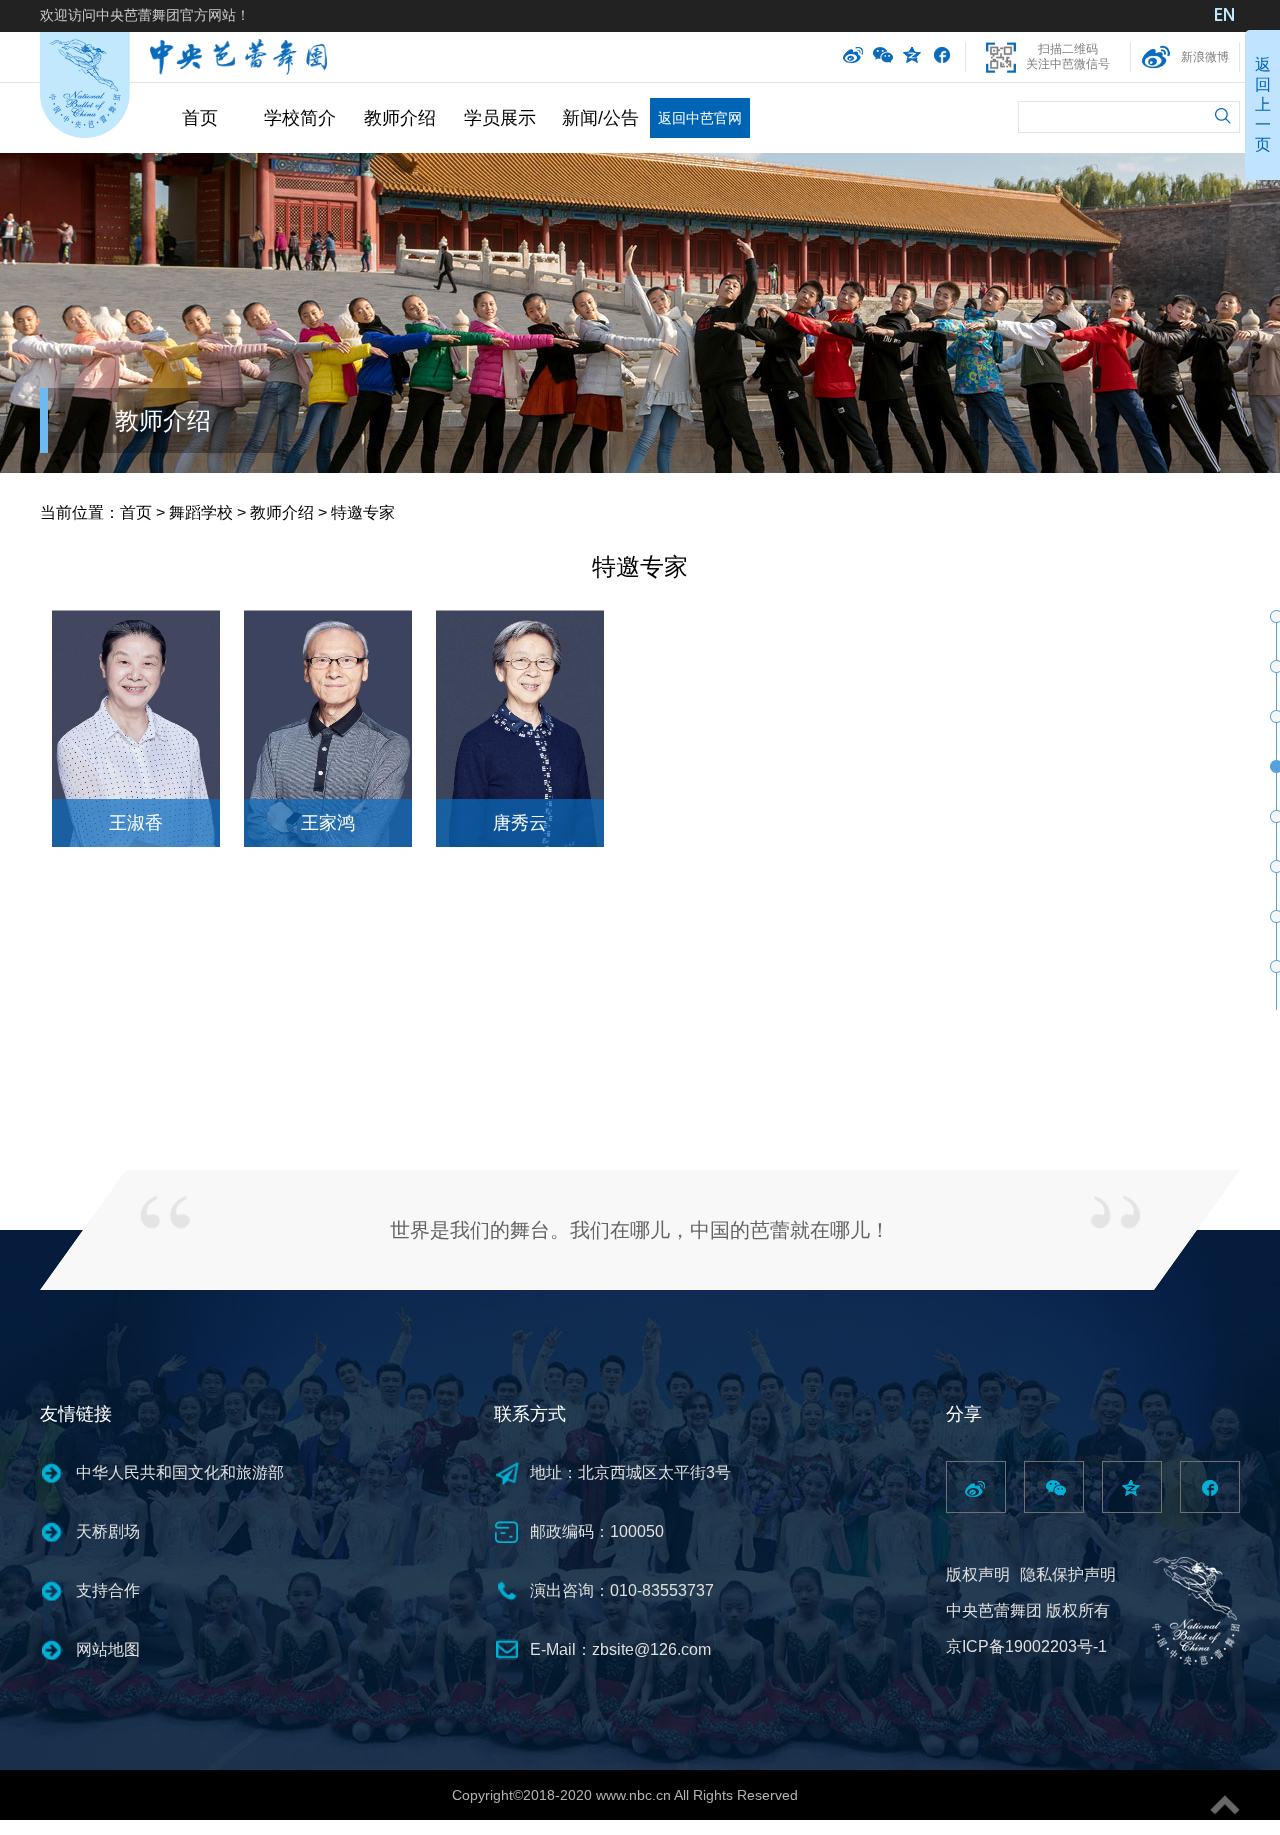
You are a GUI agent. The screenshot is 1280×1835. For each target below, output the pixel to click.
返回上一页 (1263, 104)
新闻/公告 (600, 118)
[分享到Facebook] (941, 57)
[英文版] (1225, 17)
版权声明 (978, 1574)
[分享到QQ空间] (913, 57)
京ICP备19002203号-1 (1026, 1646)
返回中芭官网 (700, 118)
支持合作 (108, 1590)
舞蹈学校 (201, 512)
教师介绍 (400, 118)
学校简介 (300, 118)
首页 (200, 118)
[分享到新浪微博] (853, 57)
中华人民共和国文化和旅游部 (180, 1472)
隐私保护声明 (1068, 1574)
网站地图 (108, 1649)
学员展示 (500, 118)
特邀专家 (363, 512)
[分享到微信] (883, 57)
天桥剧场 (108, 1531)
